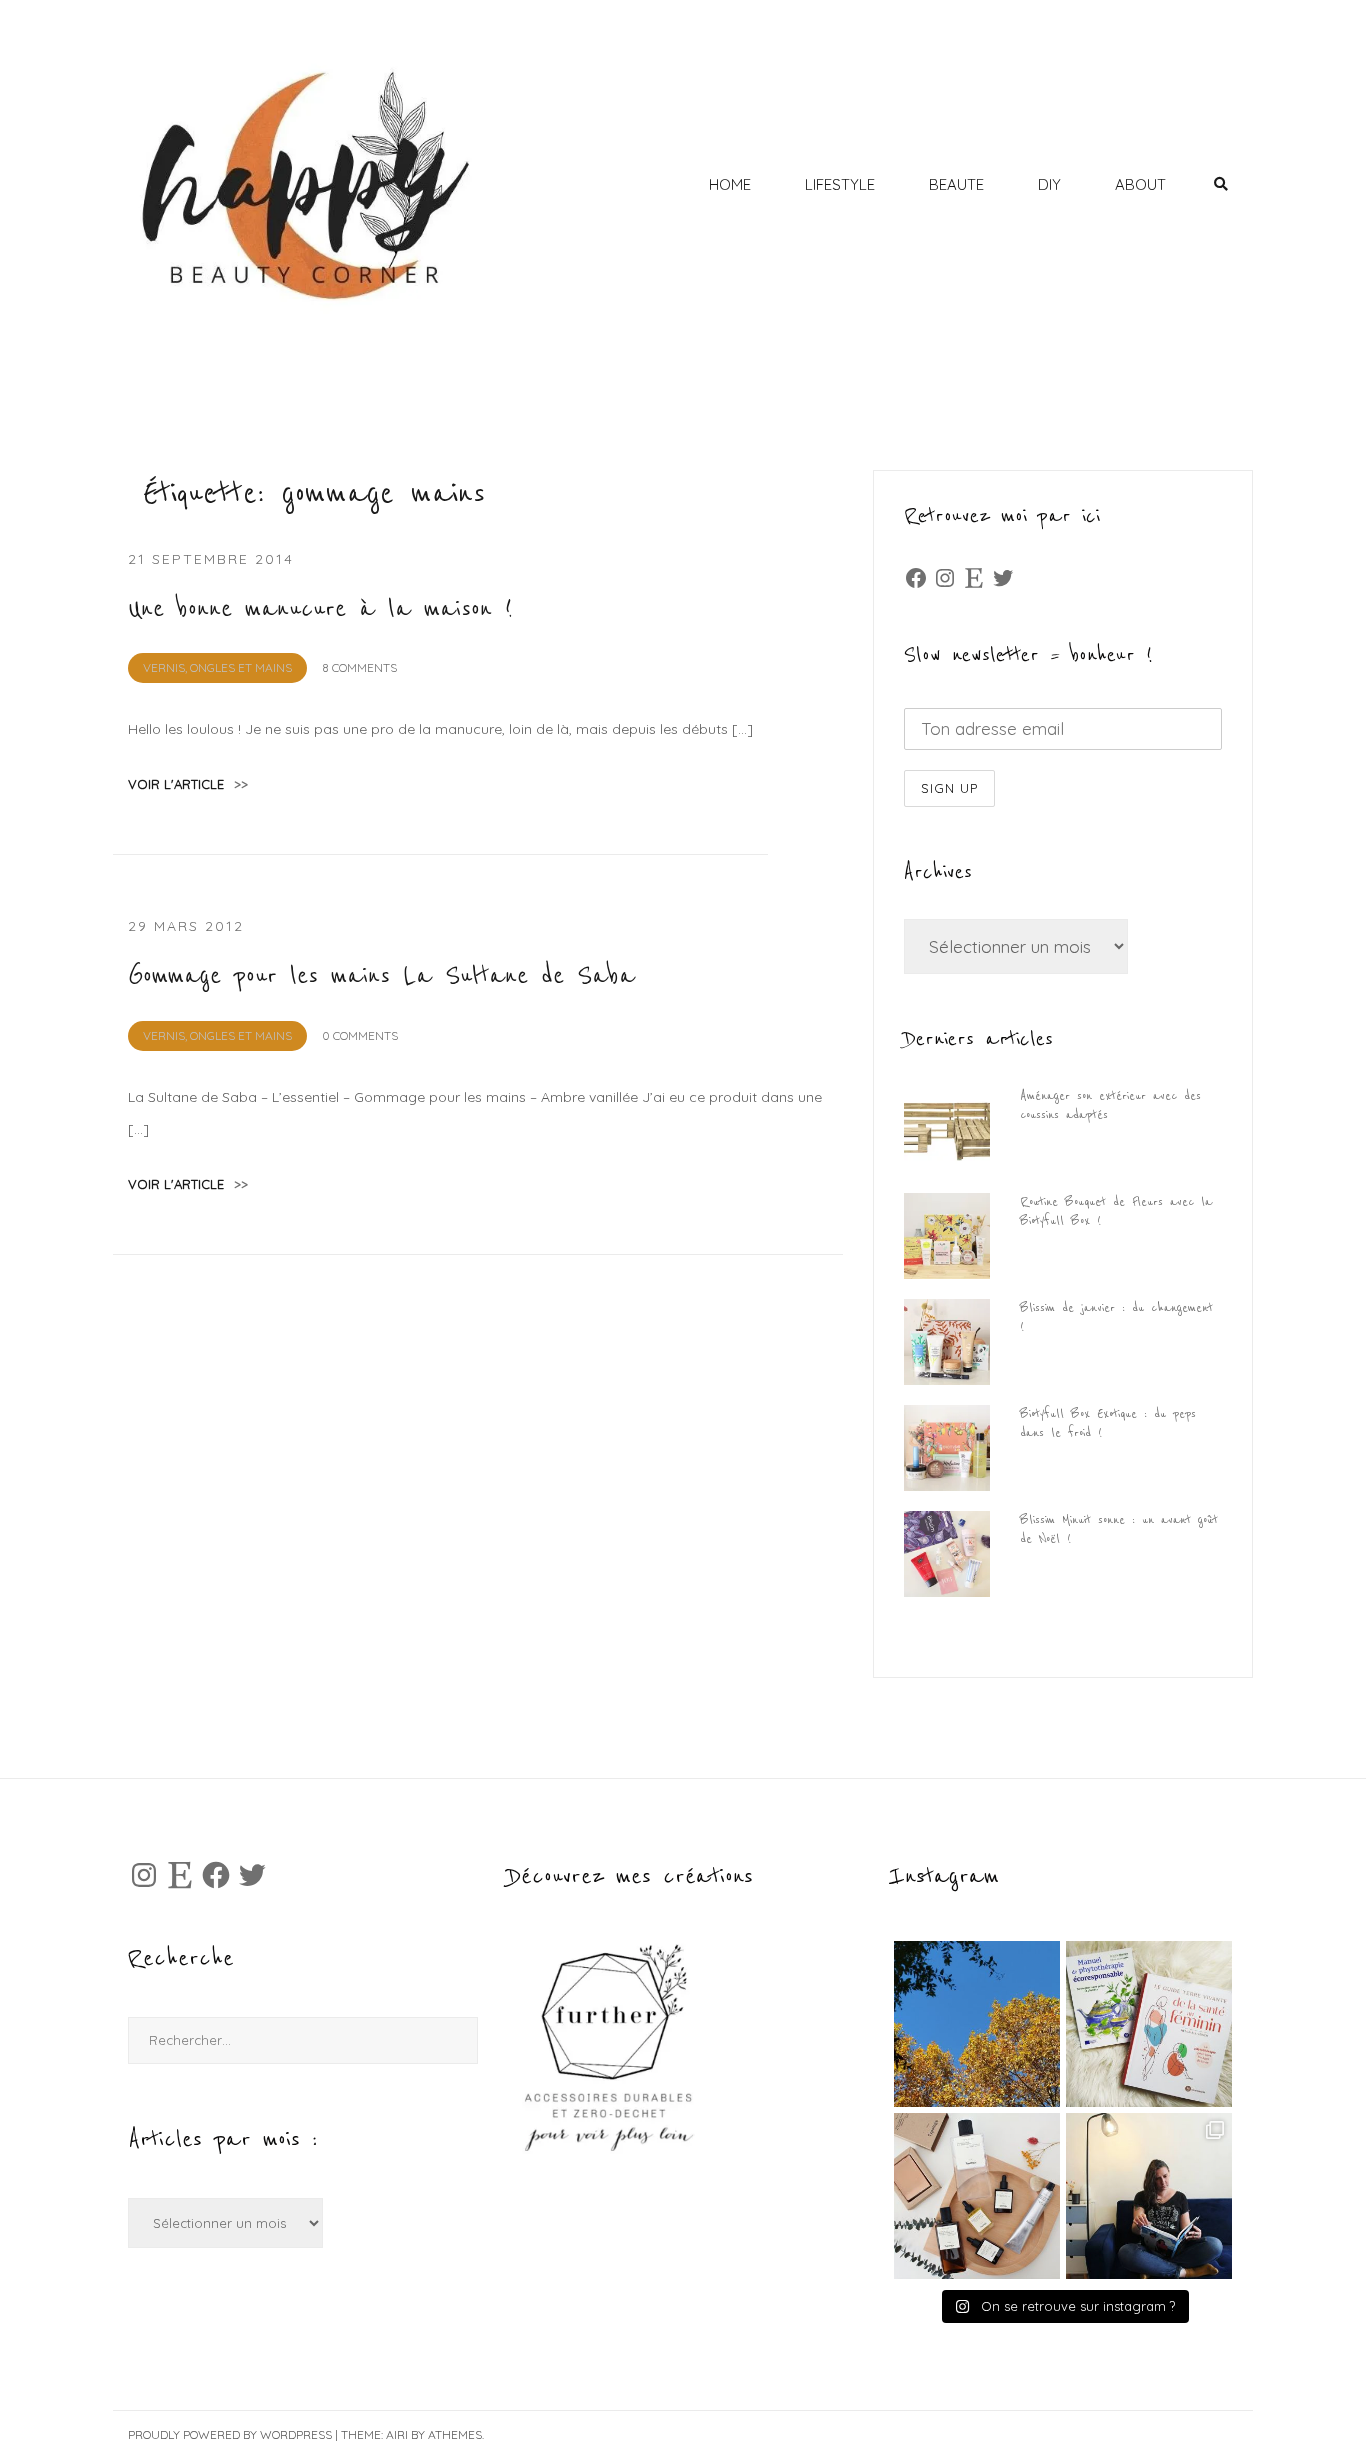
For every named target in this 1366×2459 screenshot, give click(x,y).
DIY (1049, 184)
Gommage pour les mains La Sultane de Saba (381, 976)
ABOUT (1140, 184)
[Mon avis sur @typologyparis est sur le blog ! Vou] (977, 2196)
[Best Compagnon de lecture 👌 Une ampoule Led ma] (1149, 2196)
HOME (730, 184)
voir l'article (188, 784)
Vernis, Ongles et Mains (217, 667)
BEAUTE (956, 184)
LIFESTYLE (840, 184)
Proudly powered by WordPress (230, 2434)
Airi (397, 2434)
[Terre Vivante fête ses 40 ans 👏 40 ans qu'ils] (1149, 2024)
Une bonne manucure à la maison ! (320, 609)
